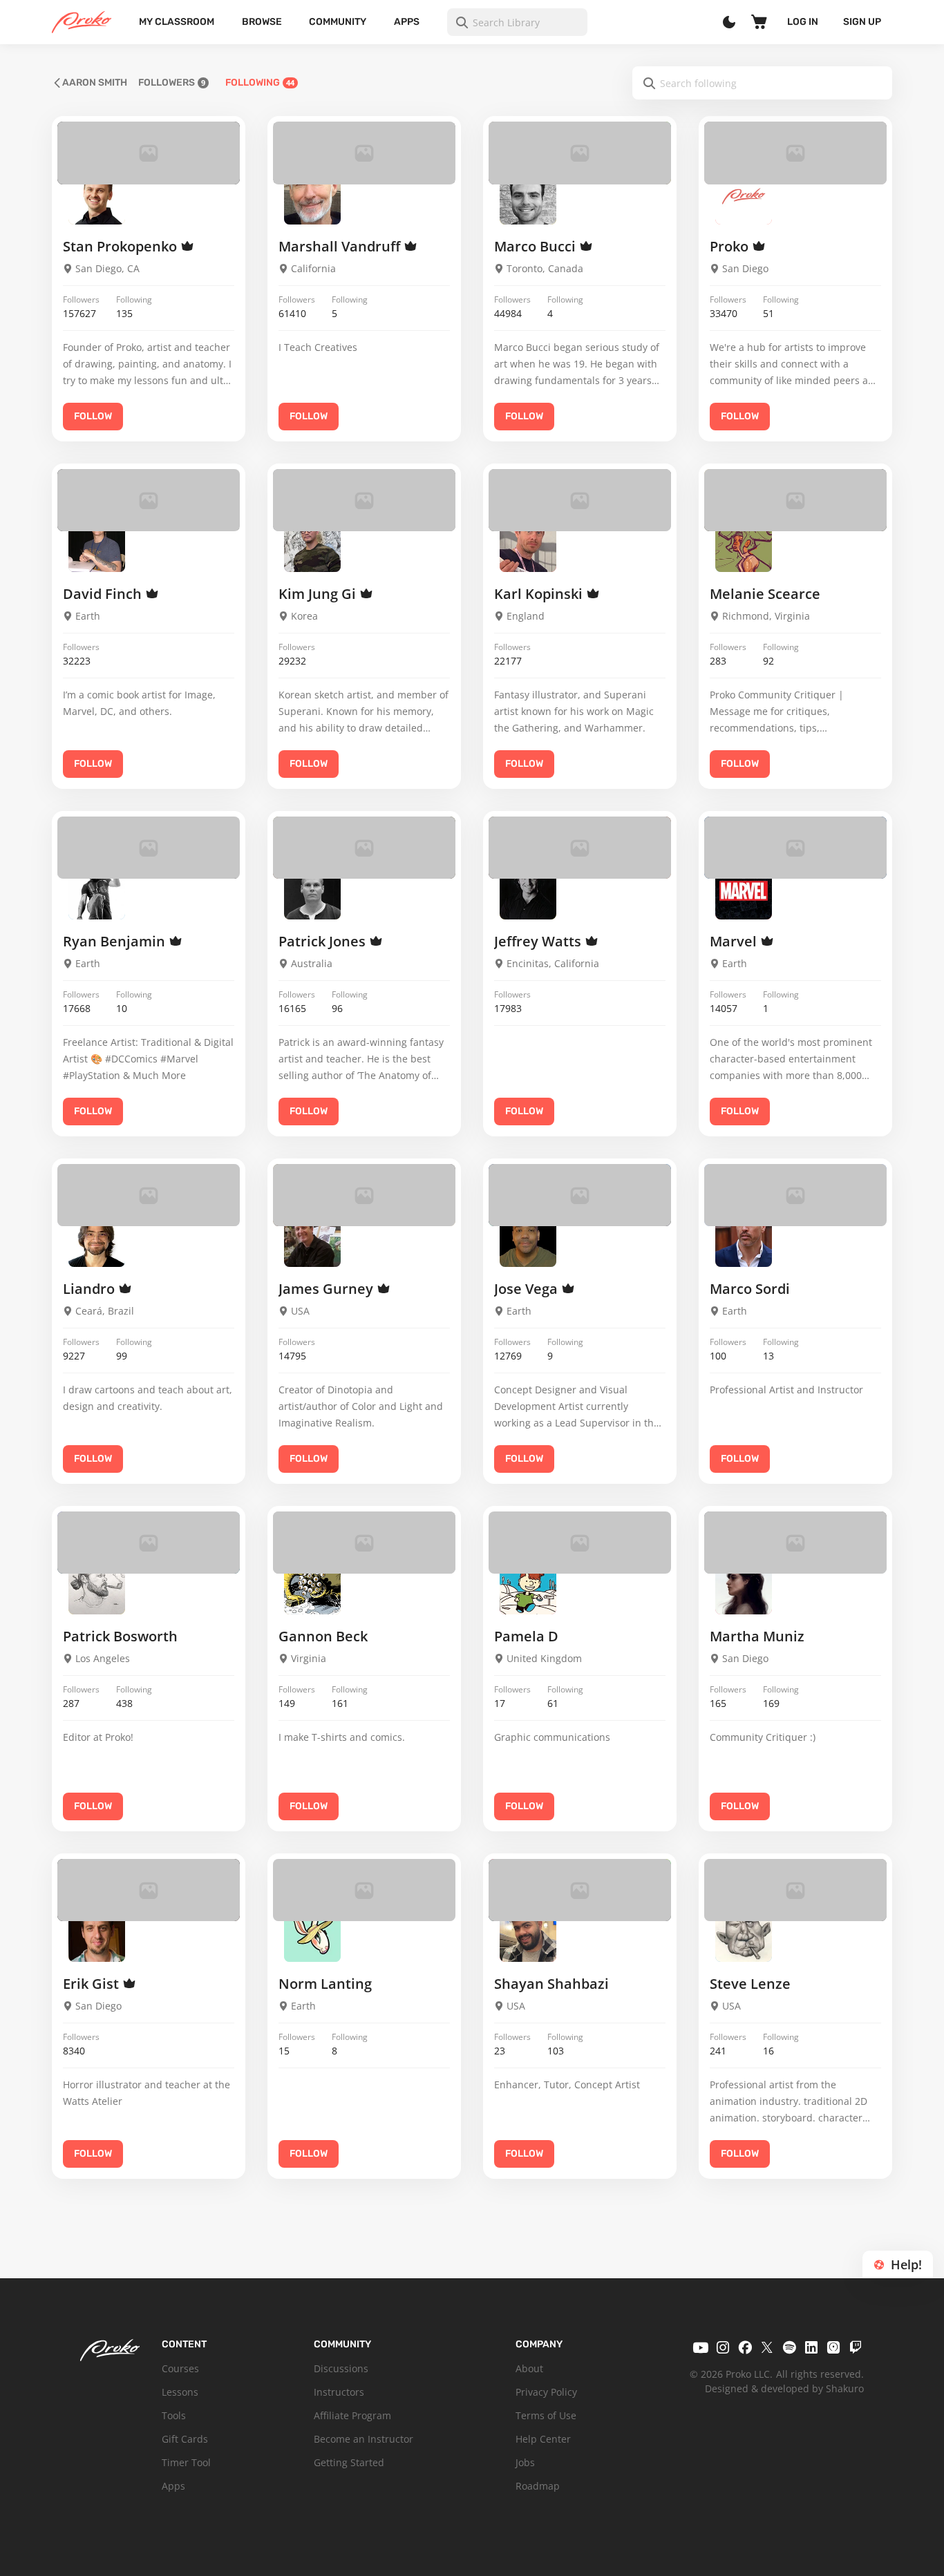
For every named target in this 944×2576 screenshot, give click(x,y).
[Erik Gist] (97, 1933)
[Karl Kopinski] (528, 543)
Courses (180, 2368)
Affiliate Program (352, 2415)
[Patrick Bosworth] (97, 1585)
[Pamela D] (528, 1585)
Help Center (543, 2439)
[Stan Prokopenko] (97, 196)
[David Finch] (97, 543)
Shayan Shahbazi (551, 1984)
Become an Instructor (364, 2439)
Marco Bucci (537, 246)
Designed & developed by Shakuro (784, 2388)
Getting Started (349, 2462)
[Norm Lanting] (312, 1933)
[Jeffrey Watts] (528, 890)
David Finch (104, 594)
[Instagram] (723, 2347)
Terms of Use (546, 2415)
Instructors (339, 2392)
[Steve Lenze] (744, 1933)
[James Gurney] (312, 1238)
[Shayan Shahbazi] (528, 1933)
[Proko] (744, 196)
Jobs (525, 2462)
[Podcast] (833, 2347)
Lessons (180, 2392)
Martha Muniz (757, 1636)
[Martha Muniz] (744, 1585)
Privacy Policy (546, 2392)
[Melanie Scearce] (744, 543)
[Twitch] (856, 2347)
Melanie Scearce (765, 594)
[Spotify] (789, 2347)
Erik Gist (93, 1984)
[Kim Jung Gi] (312, 543)
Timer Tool (186, 2462)
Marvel (735, 941)
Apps (407, 22)
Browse (262, 22)
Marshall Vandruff (341, 246)
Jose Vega (528, 1289)
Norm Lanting (325, 1984)
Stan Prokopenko (122, 246)
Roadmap (538, 2486)
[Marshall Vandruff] (312, 196)
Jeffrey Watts (539, 941)
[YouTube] (701, 2347)
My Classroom (177, 22)
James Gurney (328, 1289)
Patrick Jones (324, 941)
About (529, 2368)
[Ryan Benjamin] (97, 890)
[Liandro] (97, 1238)
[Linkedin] (811, 2347)
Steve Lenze (750, 1984)
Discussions (341, 2368)
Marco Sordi (750, 1289)
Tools (174, 2415)
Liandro (91, 1289)
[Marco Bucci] (528, 196)
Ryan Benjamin (116, 941)
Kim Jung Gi (319, 594)
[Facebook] (745, 2347)
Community (338, 22)
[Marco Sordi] (744, 1238)
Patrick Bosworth (120, 1636)
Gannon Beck (323, 1636)
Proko (731, 246)
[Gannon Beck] (312, 1585)
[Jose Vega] (528, 1238)
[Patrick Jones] (312, 890)
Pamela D (526, 1636)
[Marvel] (744, 890)
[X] (767, 2347)
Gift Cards (185, 2439)
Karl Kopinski (540, 594)
